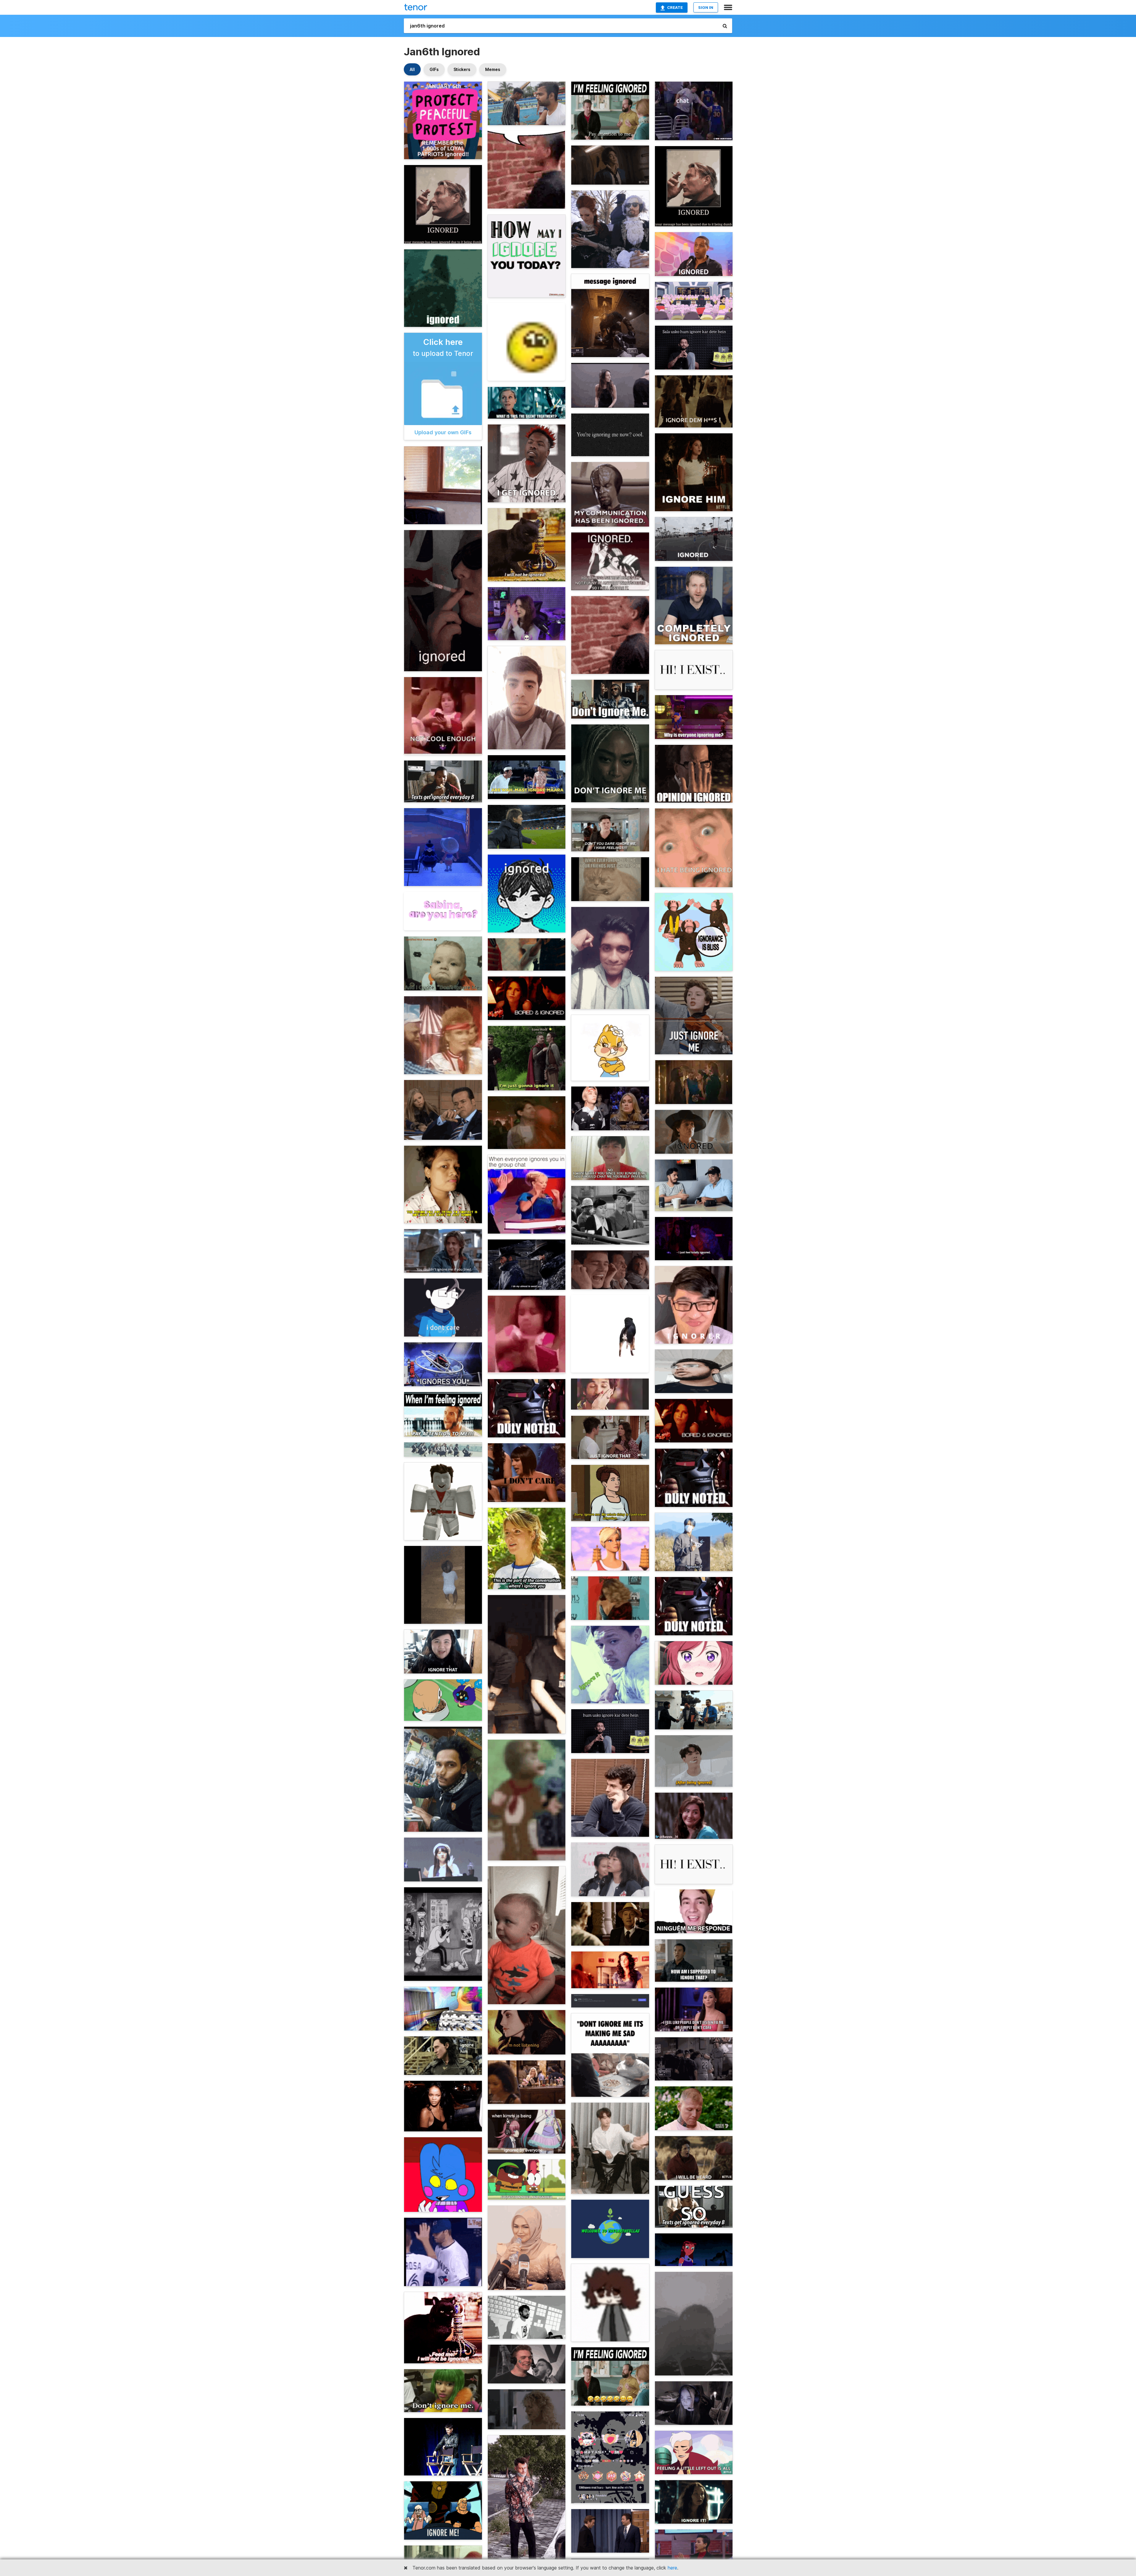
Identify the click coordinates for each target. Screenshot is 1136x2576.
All (412, 69)
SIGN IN (706, 7)
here (672, 2568)
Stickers (462, 69)
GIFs (434, 69)
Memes (493, 69)
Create (675, 7)
